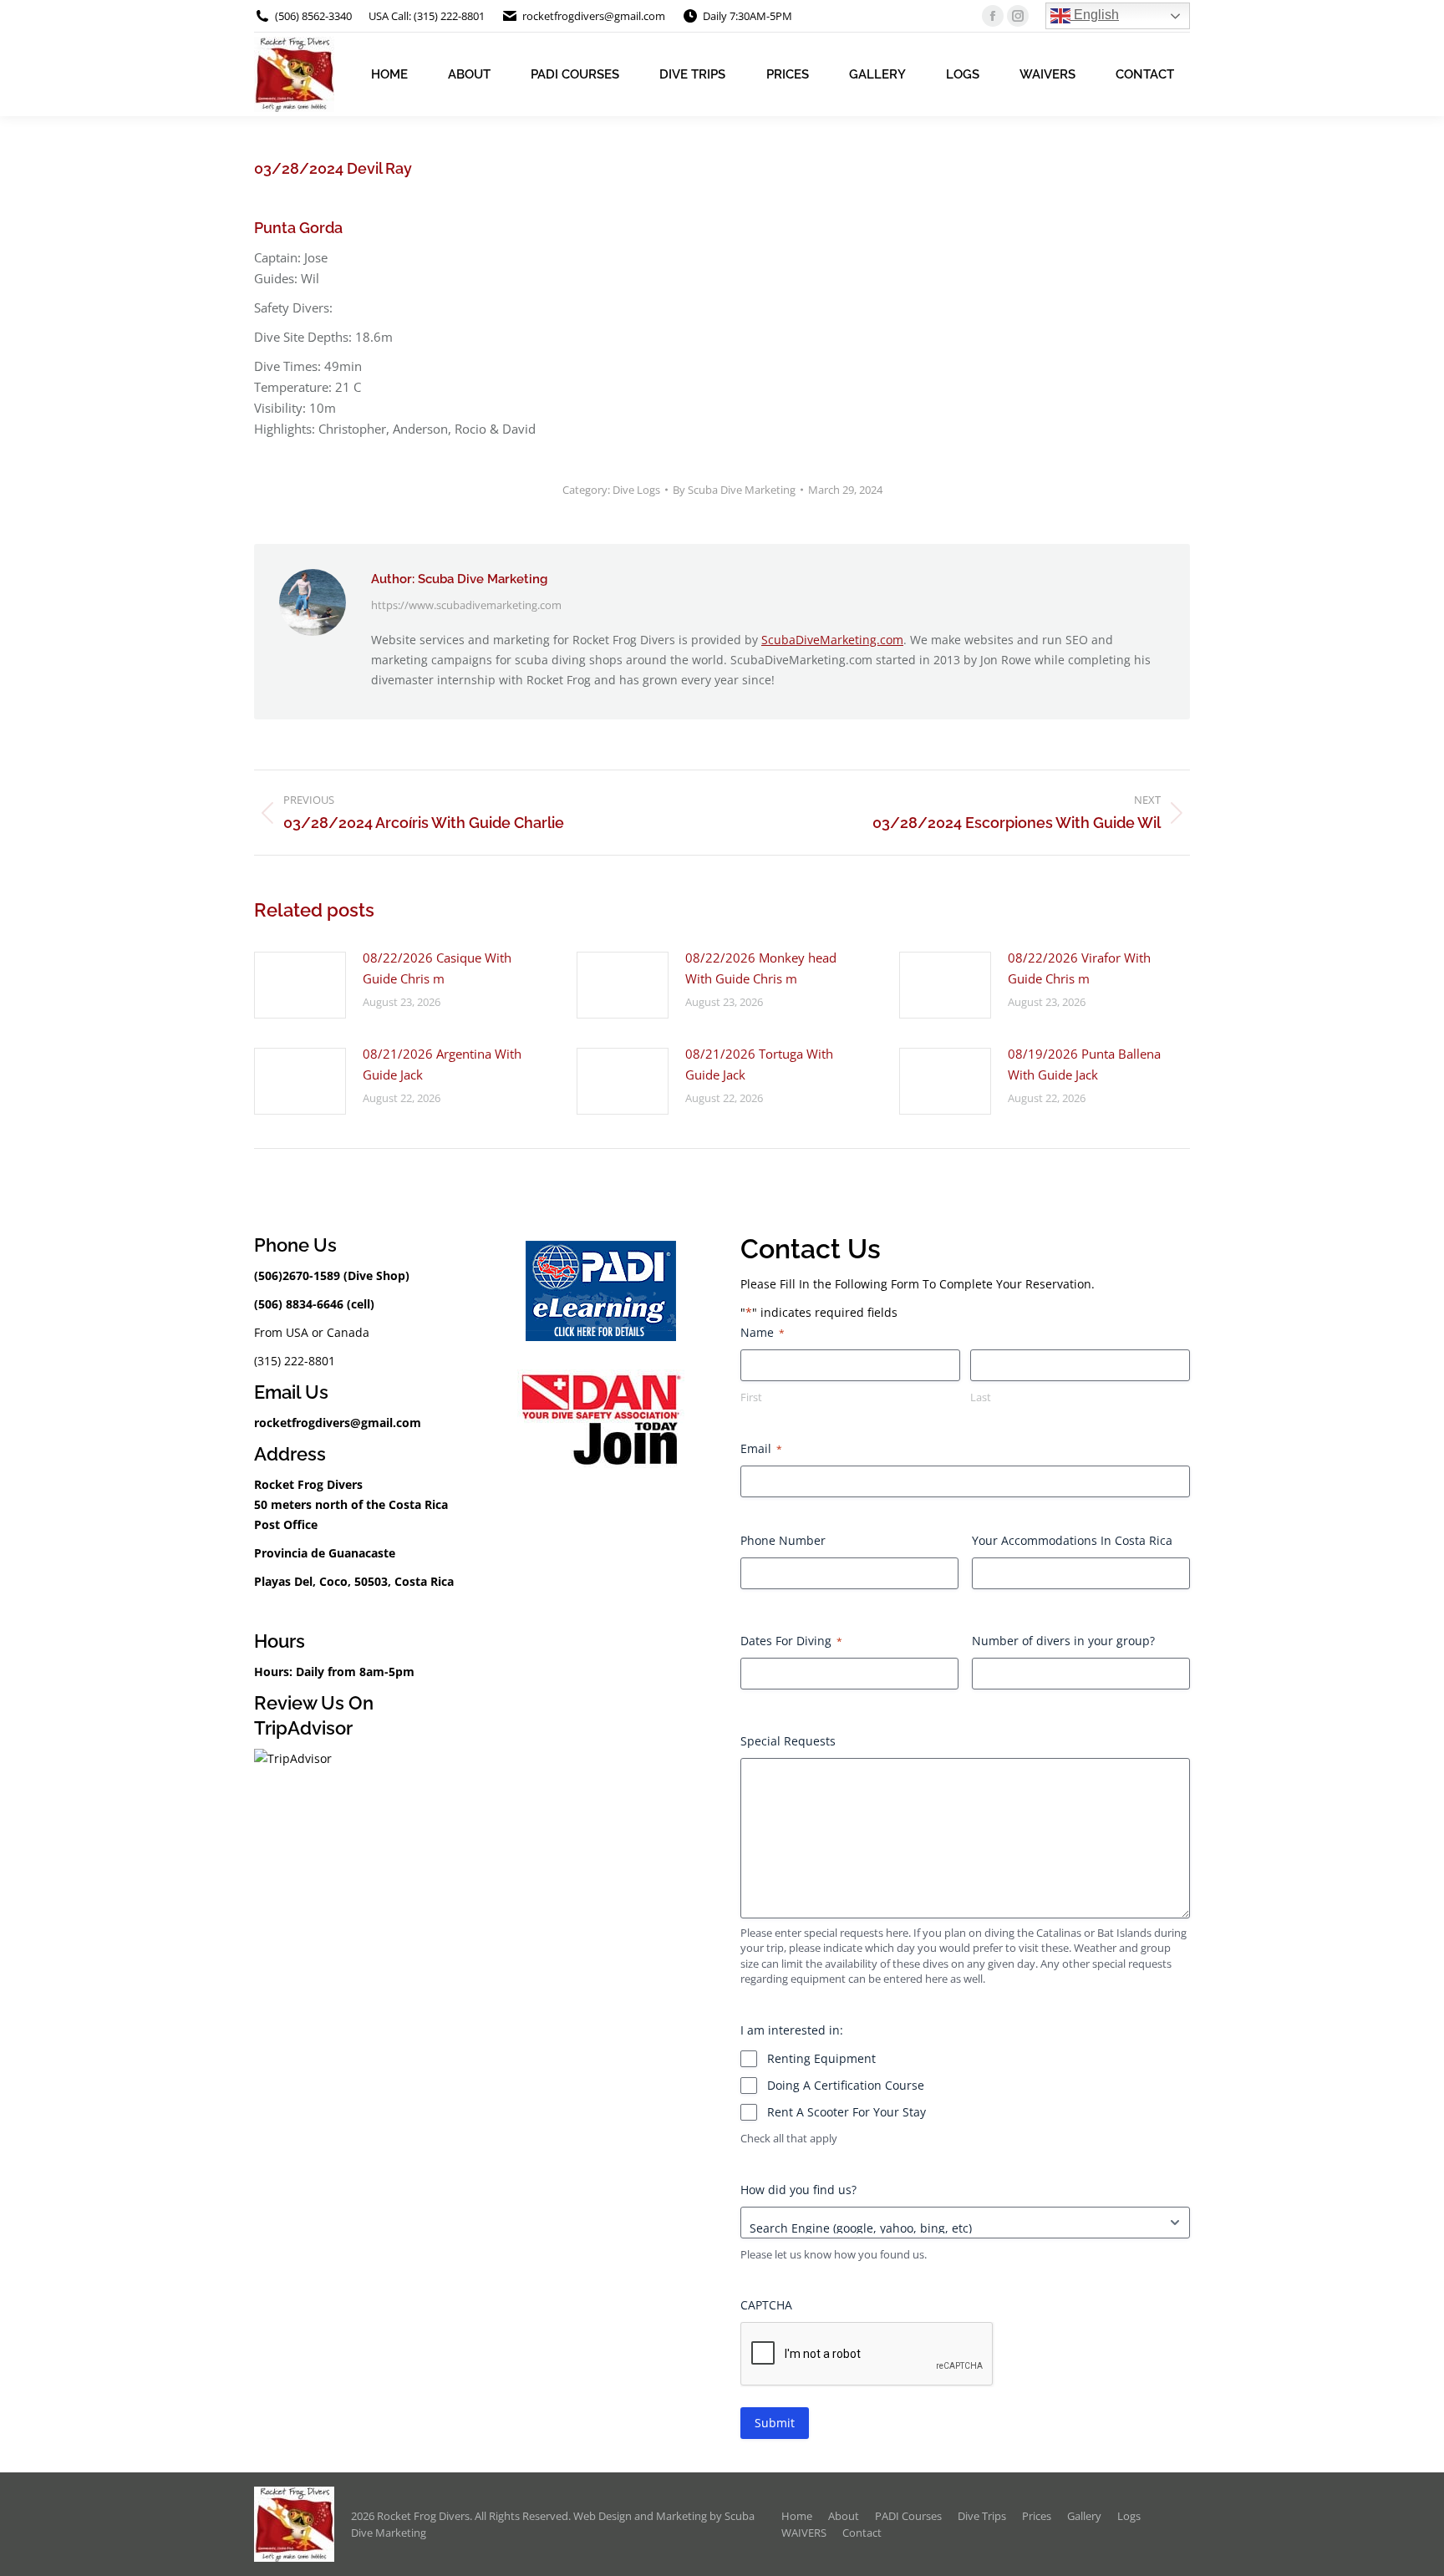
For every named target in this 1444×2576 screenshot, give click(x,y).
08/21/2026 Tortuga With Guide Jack (759, 1064)
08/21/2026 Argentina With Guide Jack (442, 1064)
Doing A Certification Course (846, 2085)
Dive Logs (636, 490)
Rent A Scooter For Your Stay (847, 2112)
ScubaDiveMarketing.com (832, 640)
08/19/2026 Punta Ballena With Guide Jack (1084, 1064)
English (1095, 15)
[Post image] (300, 985)
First (751, 1397)
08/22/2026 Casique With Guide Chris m (437, 968)
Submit (775, 2423)
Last (981, 1397)
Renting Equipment (821, 2058)
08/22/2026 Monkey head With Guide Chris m (761, 968)
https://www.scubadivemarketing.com (466, 605)
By (734, 490)
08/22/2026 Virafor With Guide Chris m (1079, 968)
